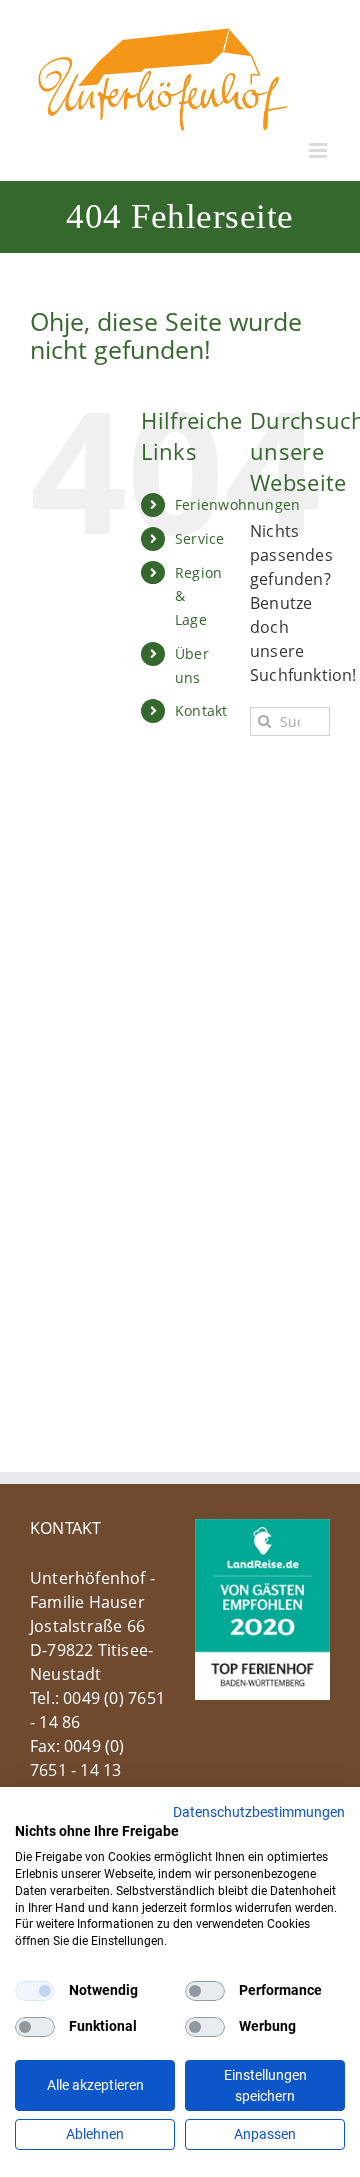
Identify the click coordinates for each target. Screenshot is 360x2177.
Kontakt (201, 710)
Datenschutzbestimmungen (259, 1812)
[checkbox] (35, 1991)
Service (199, 538)
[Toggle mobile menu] (319, 150)
